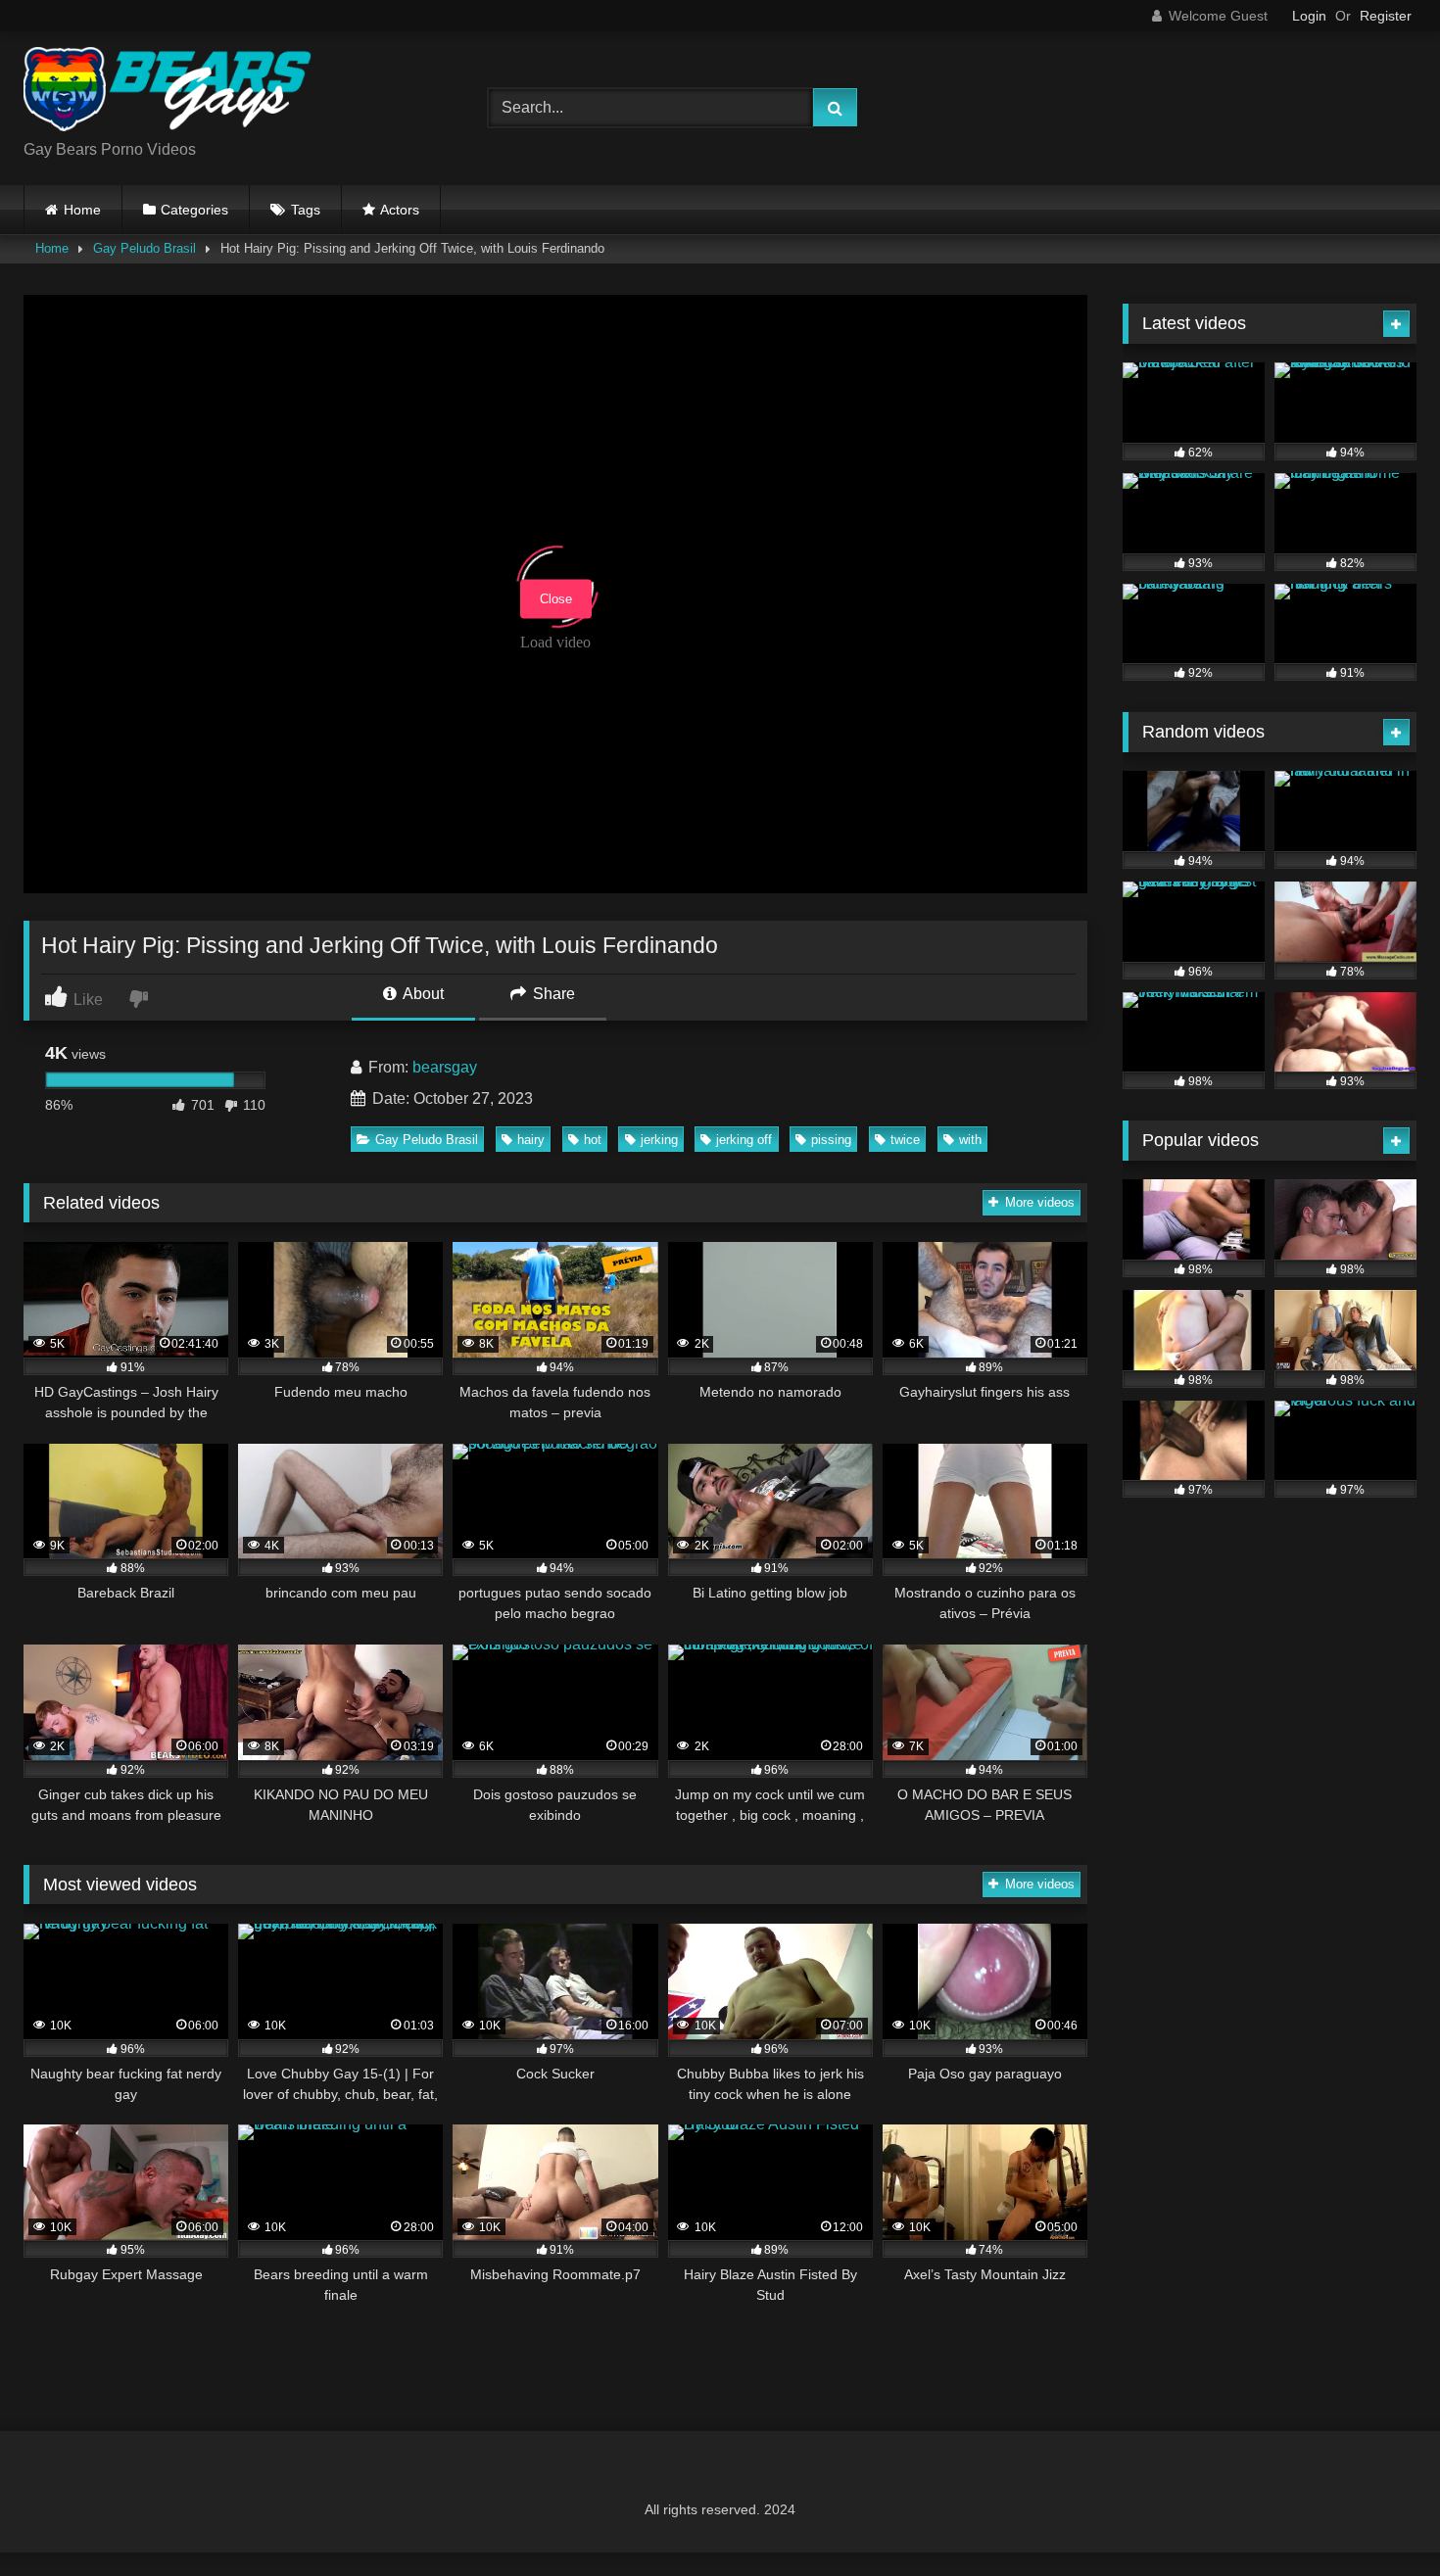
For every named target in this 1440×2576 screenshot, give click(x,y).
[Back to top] (1379, 2518)
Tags (306, 210)
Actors (400, 210)
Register (1386, 16)
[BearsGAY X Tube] (170, 93)
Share (552, 994)
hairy (531, 1140)
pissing (831, 1140)
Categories (194, 210)
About (422, 994)
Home (82, 210)
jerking (659, 1140)
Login (1309, 16)
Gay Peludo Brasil (144, 248)
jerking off (744, 1140)
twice (905, 1140)
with (970, 1140)
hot (593, 1140)
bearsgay (445, 1067)
